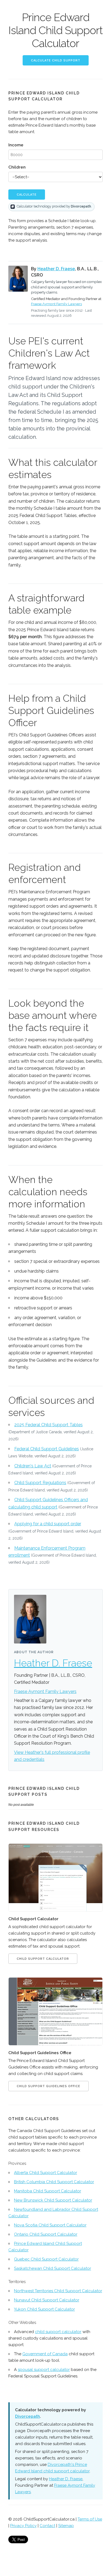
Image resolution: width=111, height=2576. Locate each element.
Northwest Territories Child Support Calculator (58, 2291)
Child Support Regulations (40, 1483)
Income (16, 145)
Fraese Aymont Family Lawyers (56, 304)
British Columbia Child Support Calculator (54, 2182)
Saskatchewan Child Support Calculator (53, 2268)
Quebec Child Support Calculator (46, 2259)
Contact (47, 2526)
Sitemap (66, 2526)
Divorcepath (27, 2416)
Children (17, 167)
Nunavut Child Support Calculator (47, 2300)
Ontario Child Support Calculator (46, 2234)
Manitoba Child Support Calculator (48, 2191)
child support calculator (58, 2332)
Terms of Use (90, 2519)
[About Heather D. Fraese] (18, 279)
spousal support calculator (44, 2370)
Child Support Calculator (43, 1959)
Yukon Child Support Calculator (44, 2309)
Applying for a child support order (48, 1524)
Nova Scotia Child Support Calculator (50, 2225)
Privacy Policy (23, 2526)
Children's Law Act (33, 1466)
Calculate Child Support (56, 60)
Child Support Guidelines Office (48, 2086)
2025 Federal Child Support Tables (48, 1425)
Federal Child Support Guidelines (47, 1449)
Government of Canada (45, 2354)
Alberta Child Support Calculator (46, 2173)
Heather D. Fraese (56, 269)
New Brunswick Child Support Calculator (53, 2200)
